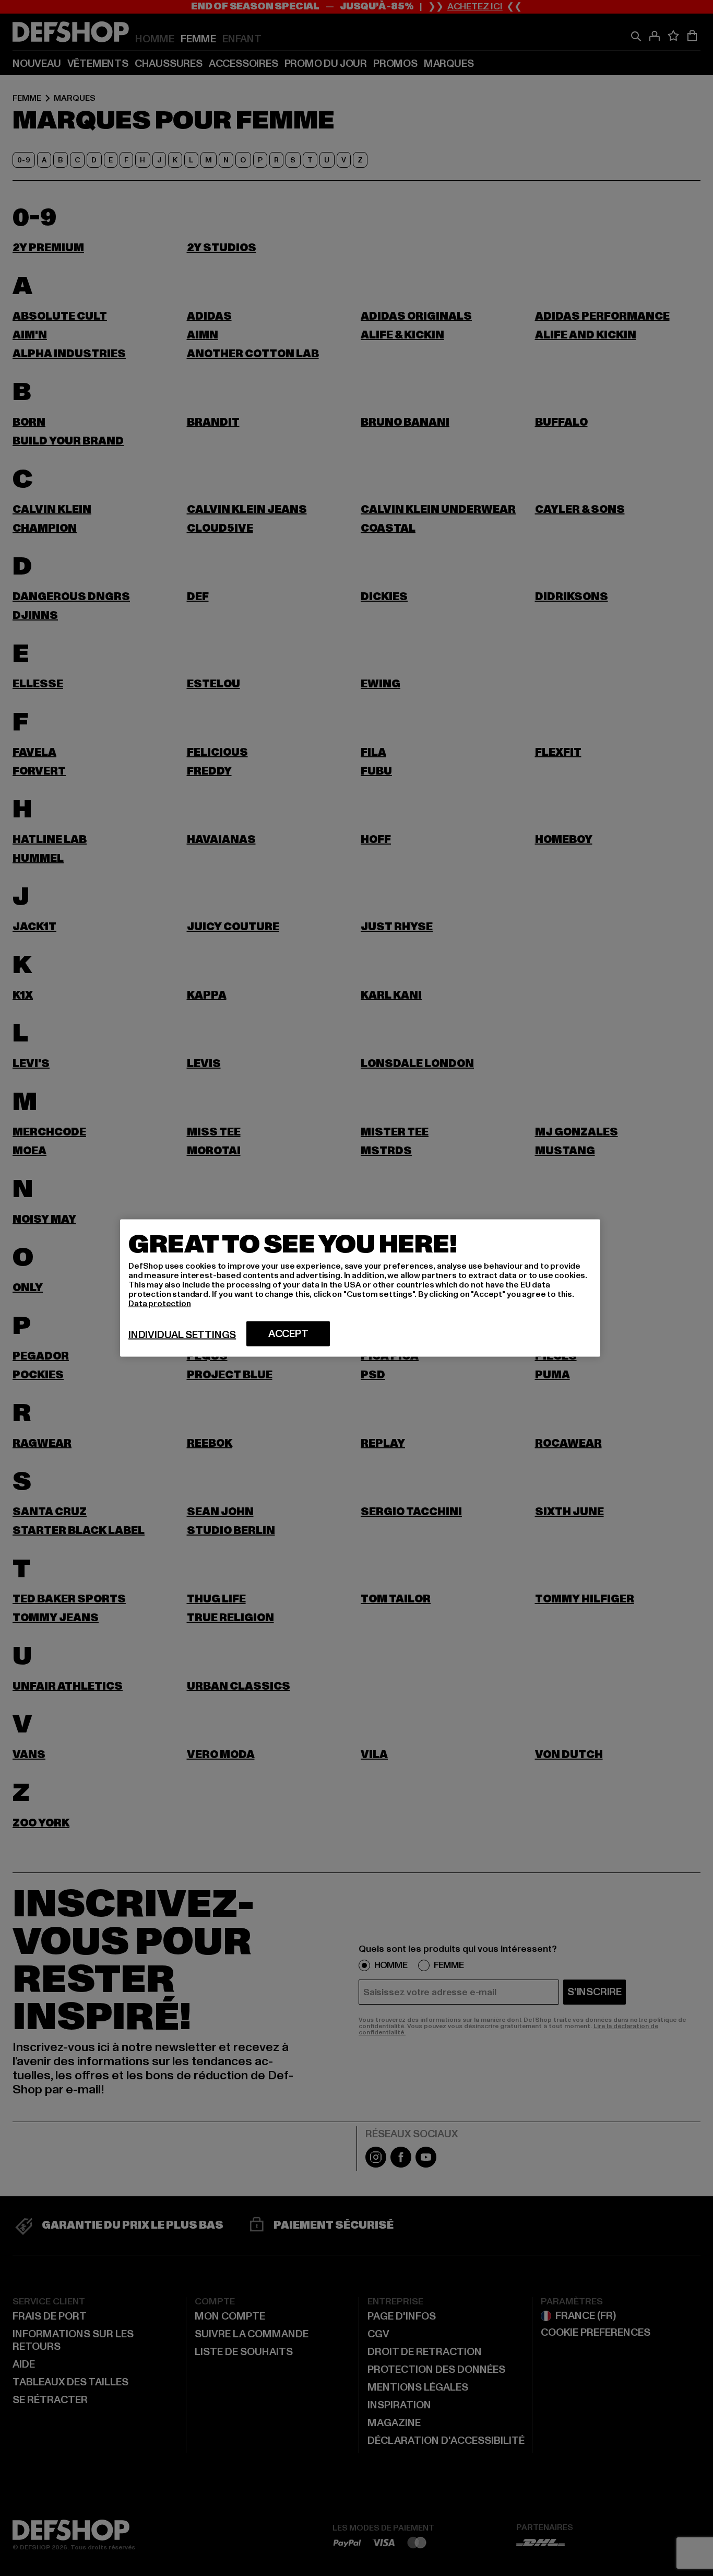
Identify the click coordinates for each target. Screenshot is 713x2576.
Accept (288, 1334)
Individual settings (182, 1335)
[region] (360, 1288)
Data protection (160, 1304)
